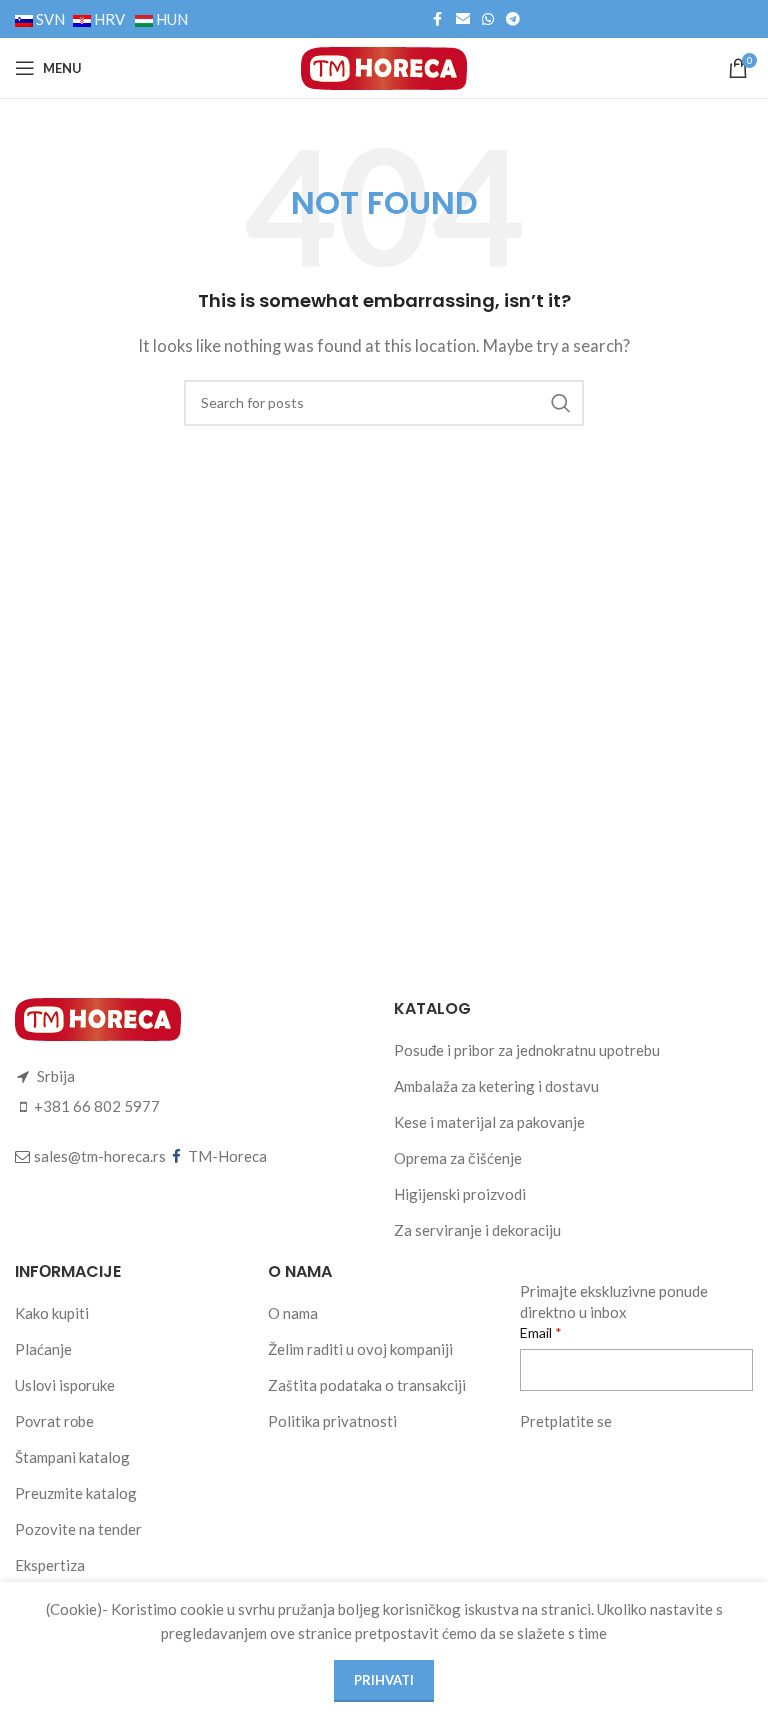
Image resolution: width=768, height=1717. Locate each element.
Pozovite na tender (78, 1529)
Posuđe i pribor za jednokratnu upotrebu (527, 1050)
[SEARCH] (561, 403)
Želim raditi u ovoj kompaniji (360, 1349)
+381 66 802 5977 (97, 1106)
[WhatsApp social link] (488, 19)
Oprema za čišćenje (458, 1158)
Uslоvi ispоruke (65, 1385)
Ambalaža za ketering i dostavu (496, 1086)
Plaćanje (43, 1349)
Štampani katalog (72, 1457)
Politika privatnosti (332, 1421)
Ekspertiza (50, 1565)
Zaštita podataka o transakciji (367, 1385)
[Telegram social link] (513, 19)
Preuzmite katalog (76, 1493)
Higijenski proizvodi (460, 1194)
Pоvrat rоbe (54, 1421)
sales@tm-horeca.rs (100, 1156)
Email (537, 1332)
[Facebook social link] (438, 19)
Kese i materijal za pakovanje (489, 1122)
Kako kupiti (52, 1313)
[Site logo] (384, 66)
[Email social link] (463, 19)
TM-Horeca (227, 1156)
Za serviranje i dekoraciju (477, 1230)
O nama (293, 1313)
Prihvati (384, 1680)
